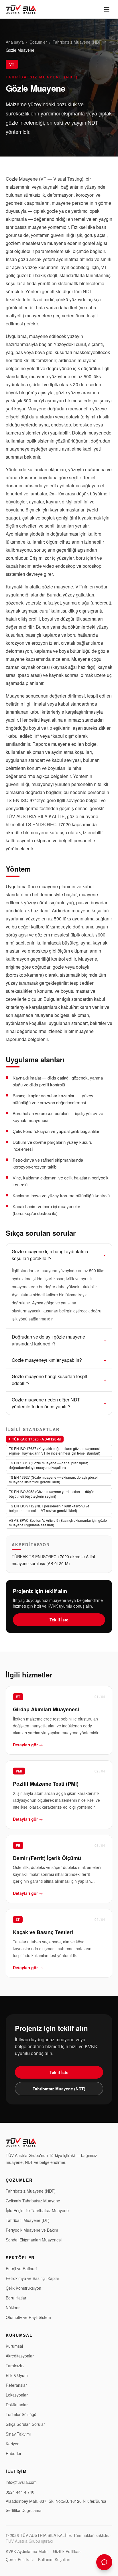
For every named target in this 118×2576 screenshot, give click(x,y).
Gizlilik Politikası (67, 2551)
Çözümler (38, 42)
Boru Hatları (16, 2298)
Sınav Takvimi (18, 2434)
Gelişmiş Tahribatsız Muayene (33, 2201)
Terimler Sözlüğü (21, 2414)
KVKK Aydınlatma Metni (27, 2551)
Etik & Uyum (17, 2375)
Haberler (14, 2453)
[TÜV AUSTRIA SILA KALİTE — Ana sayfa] (21, 9)
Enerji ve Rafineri (21, 2268)
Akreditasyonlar (20, 2356)
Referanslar (16, 2385)
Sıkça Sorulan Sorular (25, 2424)
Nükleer (13, 2307)
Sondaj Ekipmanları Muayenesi (34, 2240)
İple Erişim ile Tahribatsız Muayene (37, 2210)
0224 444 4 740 (20, 2492)
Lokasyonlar (17, 2395)
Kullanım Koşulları (54, 2559)
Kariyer (12, 2444)
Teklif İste (59, 1620)
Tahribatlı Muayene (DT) (28, 2220)
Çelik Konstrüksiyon (23, 2288)
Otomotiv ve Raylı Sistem (28, 2317)
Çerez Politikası (20, 2559)
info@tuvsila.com (21, 2482)
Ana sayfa (15, 42)
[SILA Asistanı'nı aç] (104, 2562)
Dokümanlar (17, 2405)
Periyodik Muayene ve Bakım (32, 2230)
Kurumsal (14, 2346)
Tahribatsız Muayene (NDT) (78, 42)
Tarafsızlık (15, 2365)
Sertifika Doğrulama (24, 2510)
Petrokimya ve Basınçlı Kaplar (33, 2278)
